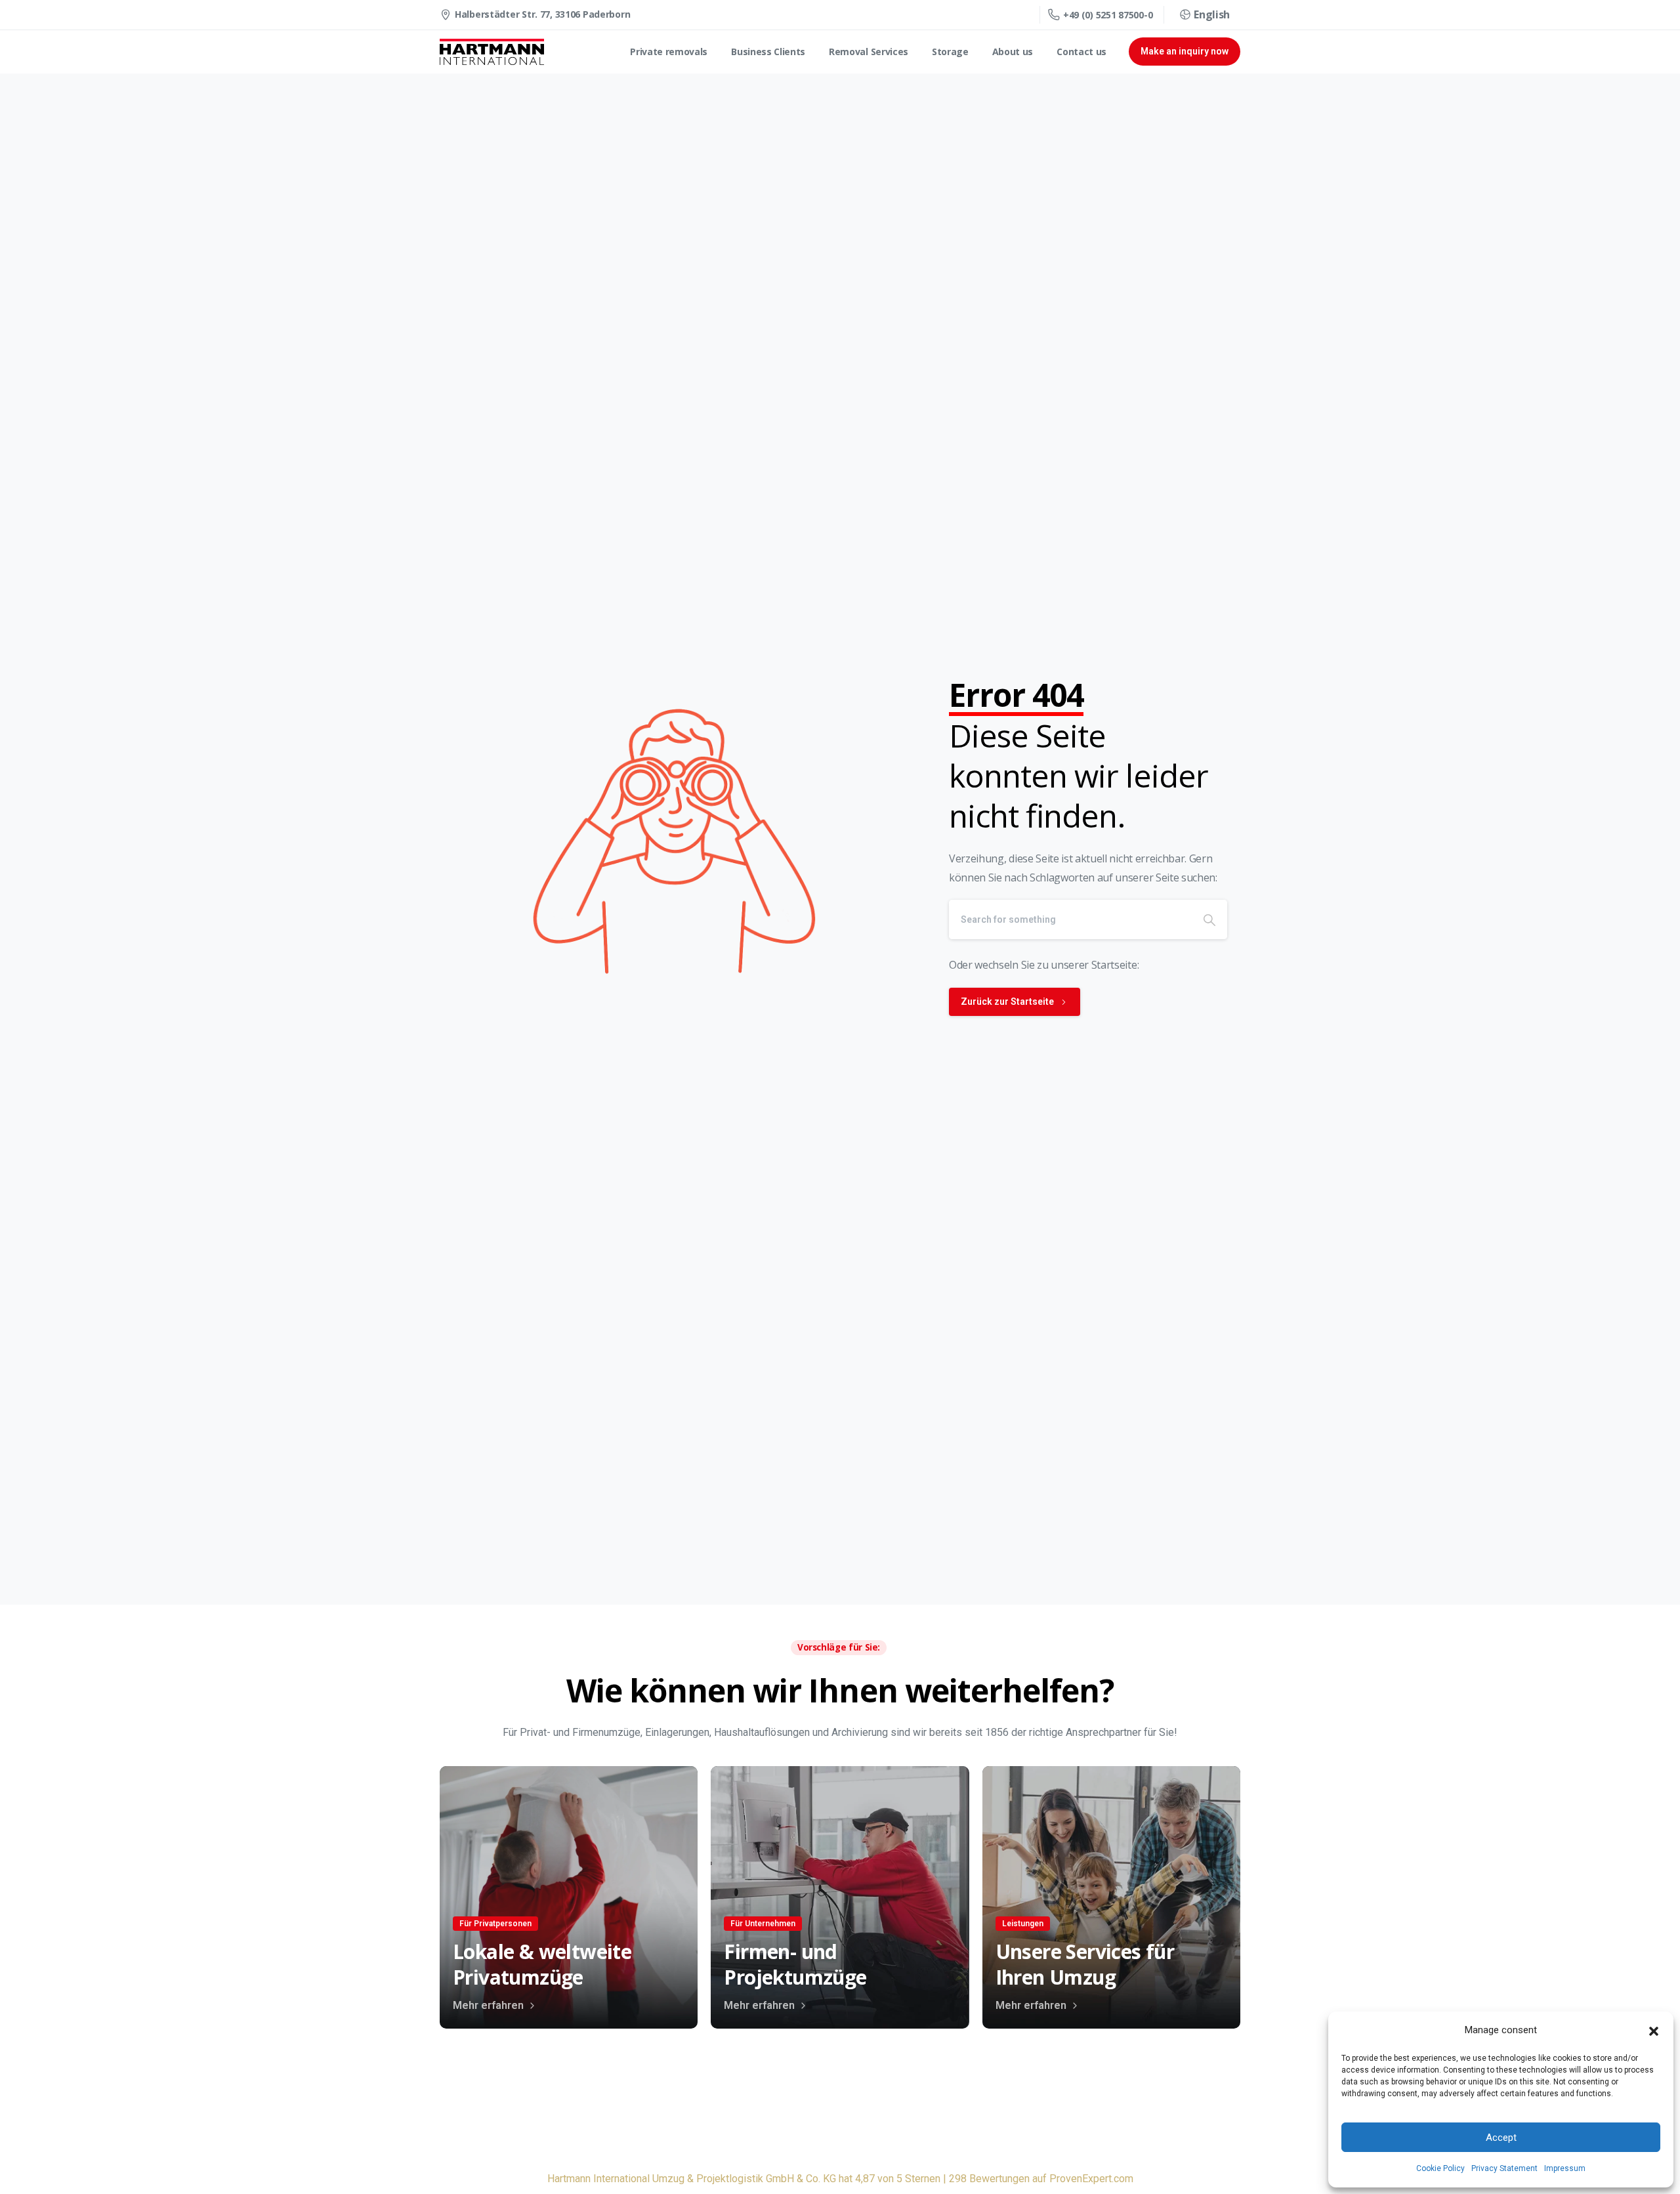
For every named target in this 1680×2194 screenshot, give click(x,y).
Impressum (1565, 2168)
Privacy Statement (1504, 2168)
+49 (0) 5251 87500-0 (1108, 15)
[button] (1654, 2031)
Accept (1501, 2138)
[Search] (1209, 919)
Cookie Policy (1440, 2168)
